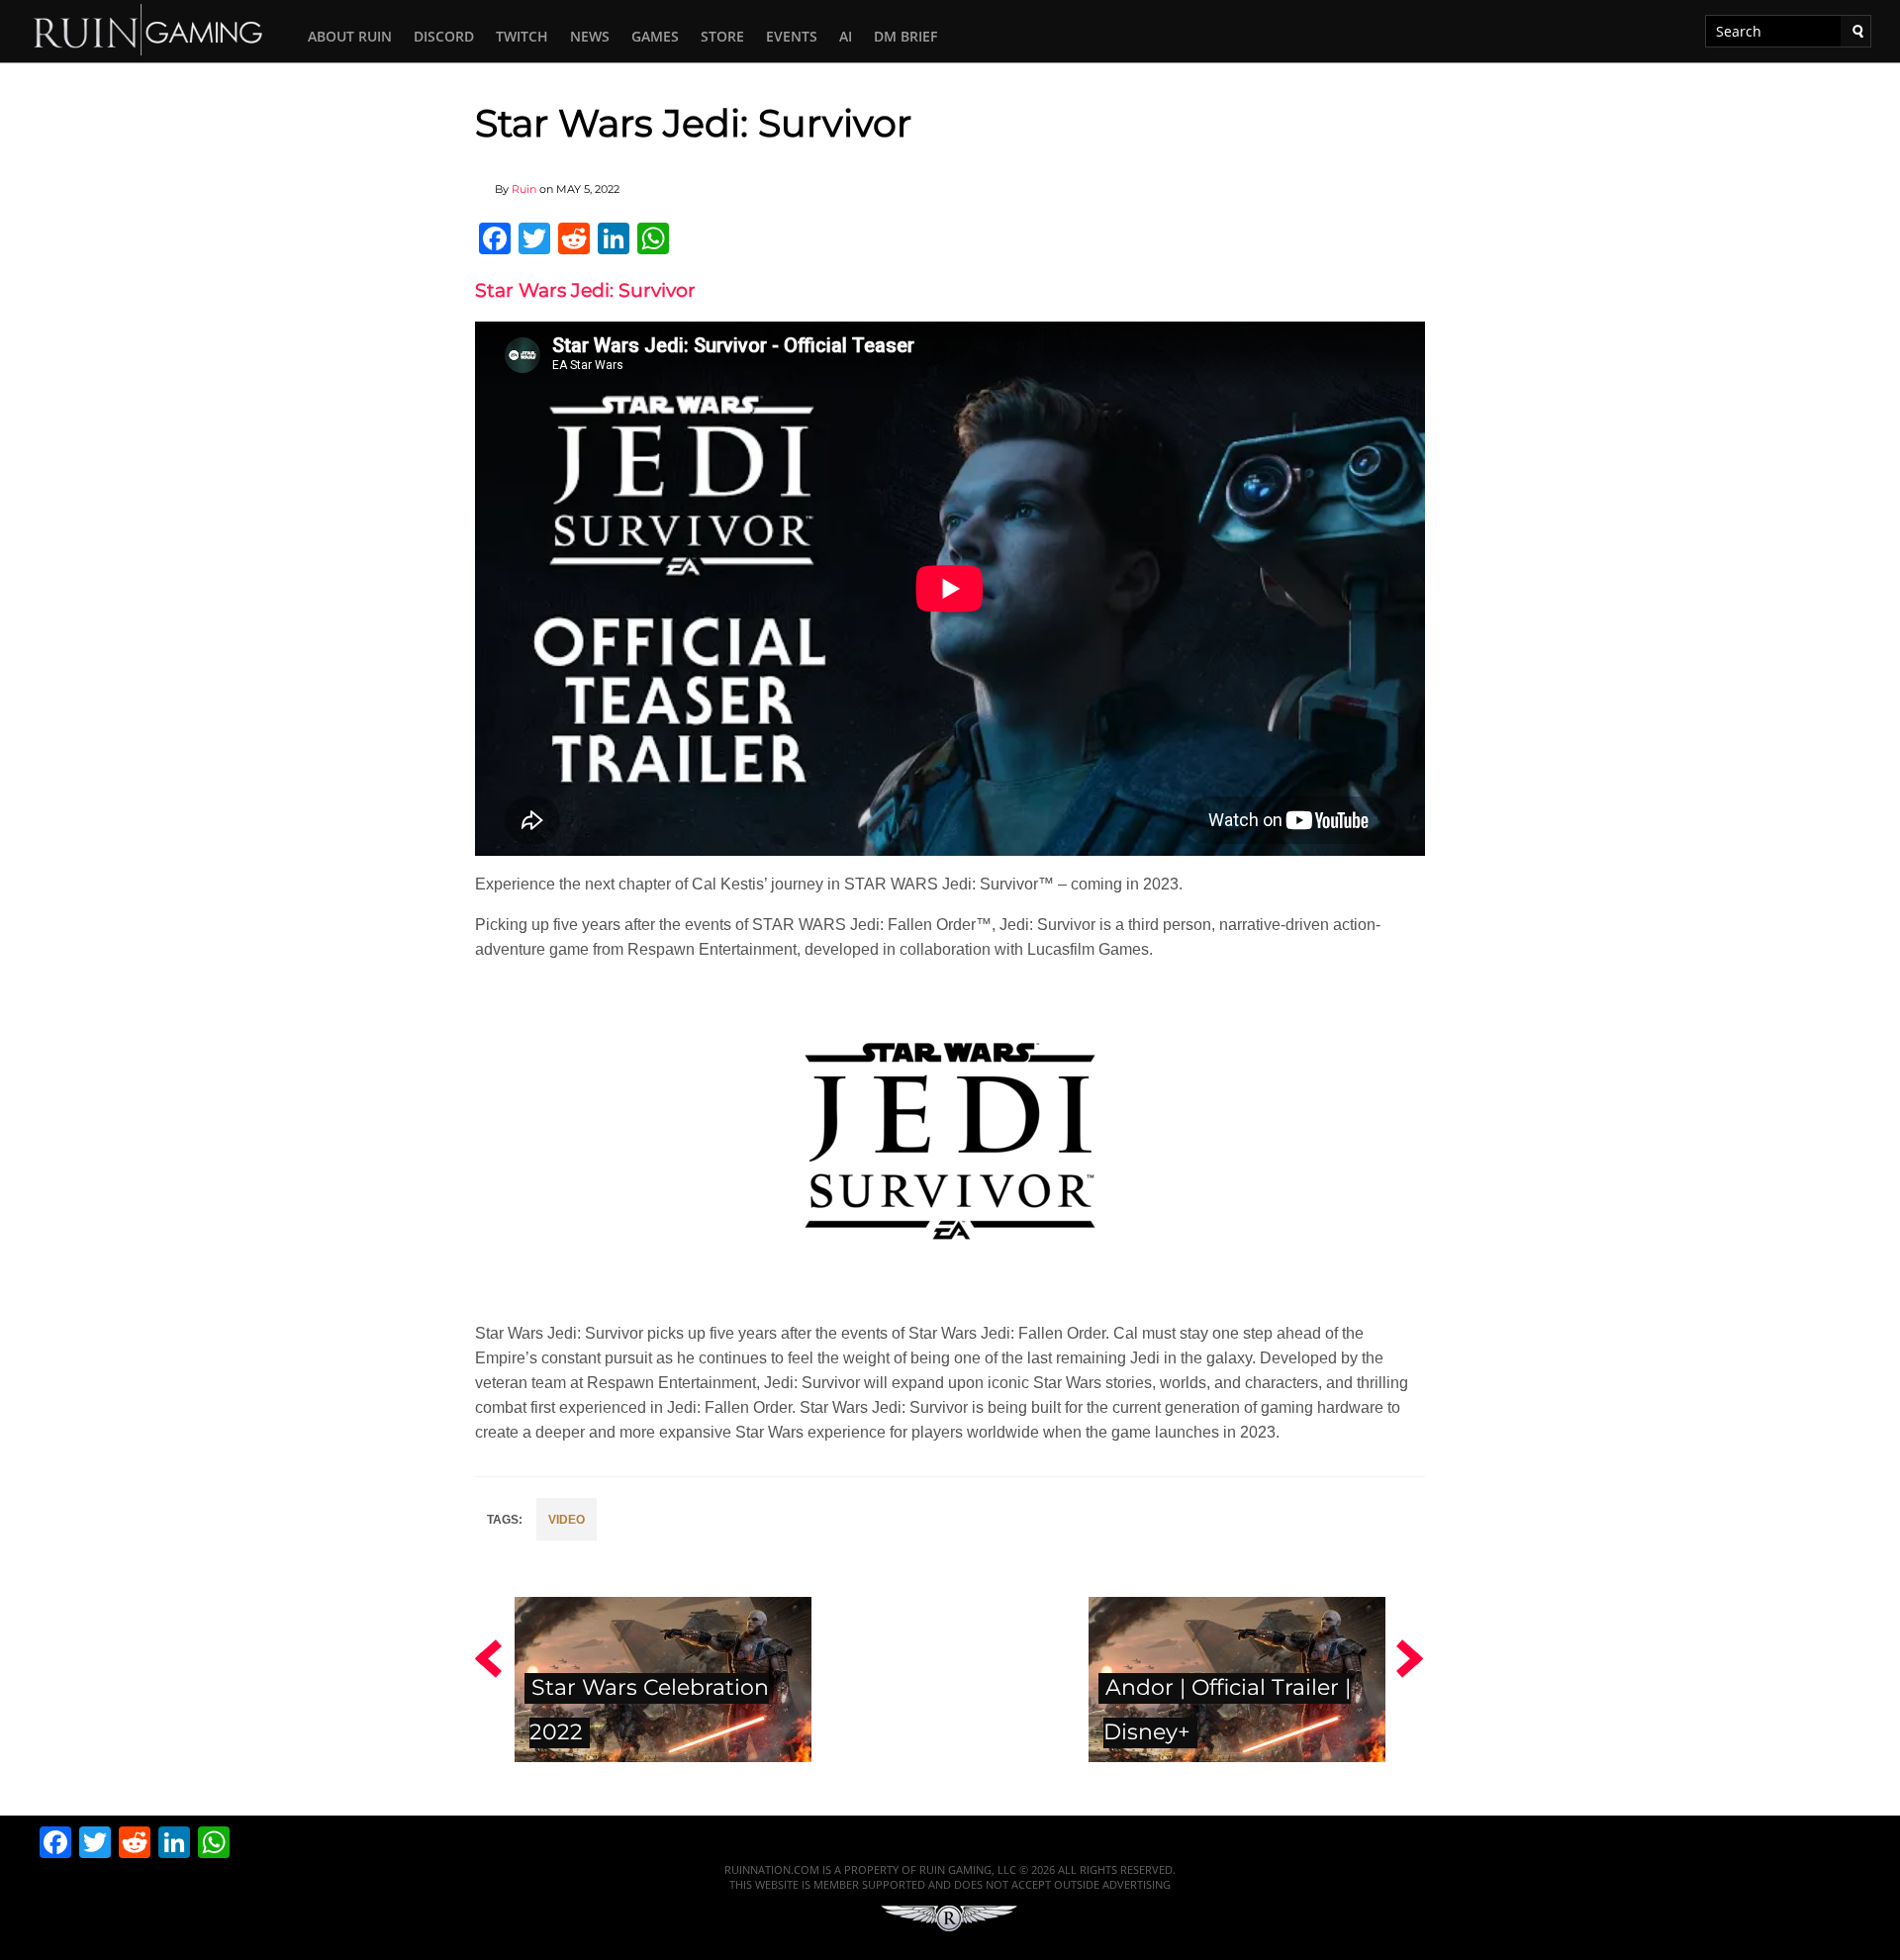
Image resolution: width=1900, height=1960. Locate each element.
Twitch (522, 36)
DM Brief (905, 36)
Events (792, 36)
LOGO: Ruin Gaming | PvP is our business (148, 28)
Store (722, 36)
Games (655, 36)
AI (846, 36)
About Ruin (350, 36)
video (567, 1520)
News (590, 36)
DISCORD (444, 36)
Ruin (524, 189)
